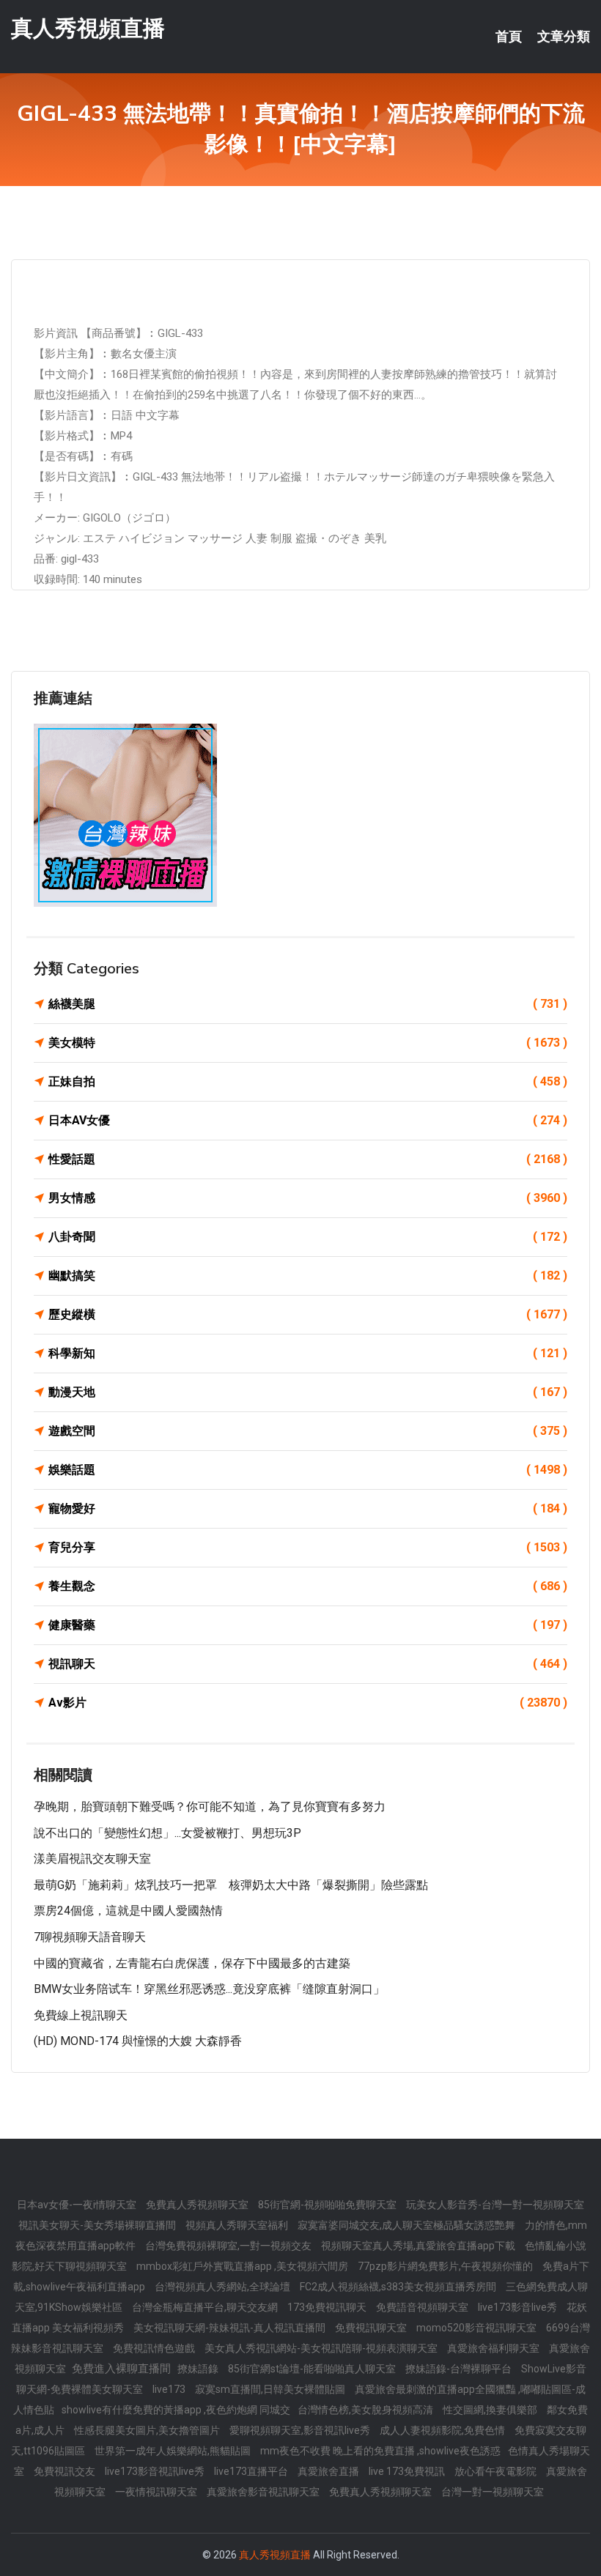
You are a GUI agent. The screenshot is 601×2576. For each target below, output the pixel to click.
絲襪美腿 (308, 1004)
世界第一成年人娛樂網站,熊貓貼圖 (174, 2451)
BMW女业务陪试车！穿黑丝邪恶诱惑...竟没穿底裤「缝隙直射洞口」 (209, 1989)
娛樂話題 (308, 1470)
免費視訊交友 (66, 2471)
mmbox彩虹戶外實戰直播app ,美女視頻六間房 (243, 2266)
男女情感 (308, 1198)
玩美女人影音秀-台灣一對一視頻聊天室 (495, 2205)
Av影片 (308, 1703)
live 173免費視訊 (408, 2471)
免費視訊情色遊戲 (155, 2348)
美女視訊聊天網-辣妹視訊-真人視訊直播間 (231, 2328)
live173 (170, 2389)
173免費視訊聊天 (328, 2307)
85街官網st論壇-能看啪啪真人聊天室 (313, 2369)
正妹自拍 (308, 1081)
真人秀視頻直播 (88, 28)
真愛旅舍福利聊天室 (494, 2348)
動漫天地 (308, 1392)
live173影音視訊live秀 (156, 2471)
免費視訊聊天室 (372, 2328)
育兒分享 (308, 1547)
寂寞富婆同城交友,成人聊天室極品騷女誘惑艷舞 (408, 2225)
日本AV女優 (308, 1120)
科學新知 (308, 1353)
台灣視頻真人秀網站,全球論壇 (224, 2287)
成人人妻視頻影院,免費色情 (443, 2430)
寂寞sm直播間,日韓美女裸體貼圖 (271, 2389)
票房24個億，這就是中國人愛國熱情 (128, 1911)
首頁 (509, 37)
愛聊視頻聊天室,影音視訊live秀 (301, 2430)
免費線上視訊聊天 (81, 2015)
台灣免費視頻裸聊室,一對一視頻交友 (229, 2246)
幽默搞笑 (308, 1276)
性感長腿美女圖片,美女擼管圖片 (148, 2430)
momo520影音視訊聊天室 (478, 2328)
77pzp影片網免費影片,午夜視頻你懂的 (446, 2266)
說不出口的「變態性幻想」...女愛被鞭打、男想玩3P (167, 1833)
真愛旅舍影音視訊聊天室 (264, 2492)
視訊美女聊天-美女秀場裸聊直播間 (98, 2225)
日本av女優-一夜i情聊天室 (78, 2205)
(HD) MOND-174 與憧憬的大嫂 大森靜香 (138, 2041)
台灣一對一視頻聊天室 (493, 2492)
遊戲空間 (308, 1431)
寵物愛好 (308, 1508)
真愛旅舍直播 (329, 2471)
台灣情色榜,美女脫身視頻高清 (366, 2410)
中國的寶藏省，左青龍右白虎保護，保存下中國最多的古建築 (192, 1963)
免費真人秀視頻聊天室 (198, 2205)
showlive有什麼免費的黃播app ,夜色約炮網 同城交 (176, 2410)
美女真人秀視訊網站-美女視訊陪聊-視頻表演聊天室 (322, 2348)
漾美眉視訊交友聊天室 (92, 1859)
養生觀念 (308, 1586)
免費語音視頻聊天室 (423, 2307)
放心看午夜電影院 (497, 2471)
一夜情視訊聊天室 (157, 2492)
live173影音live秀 (519, 2307)
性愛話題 (308, 1159)
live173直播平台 (252, 2471)
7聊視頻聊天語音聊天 (90, 1937)
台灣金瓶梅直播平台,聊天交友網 (206, 2307)
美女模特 (308, 1043)
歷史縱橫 (308, 1314)
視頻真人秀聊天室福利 (238, 2225)
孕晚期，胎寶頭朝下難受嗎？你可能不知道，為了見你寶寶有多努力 (210, 1807)
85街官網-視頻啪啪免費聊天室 (328, 2205)
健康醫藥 (308, 1625)
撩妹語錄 (199, 2369)
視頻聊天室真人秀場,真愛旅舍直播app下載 (419, 2246)
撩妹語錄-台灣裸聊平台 (460, 2369)
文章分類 (564, 37)
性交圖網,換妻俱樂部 (491, 2410)
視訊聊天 (308, 1664)
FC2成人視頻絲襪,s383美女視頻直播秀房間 (399, 2287)
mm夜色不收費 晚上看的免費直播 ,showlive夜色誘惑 (380, 2451)
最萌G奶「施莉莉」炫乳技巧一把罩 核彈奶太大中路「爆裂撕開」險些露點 (231, 1885)
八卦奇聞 (308, 1237)
